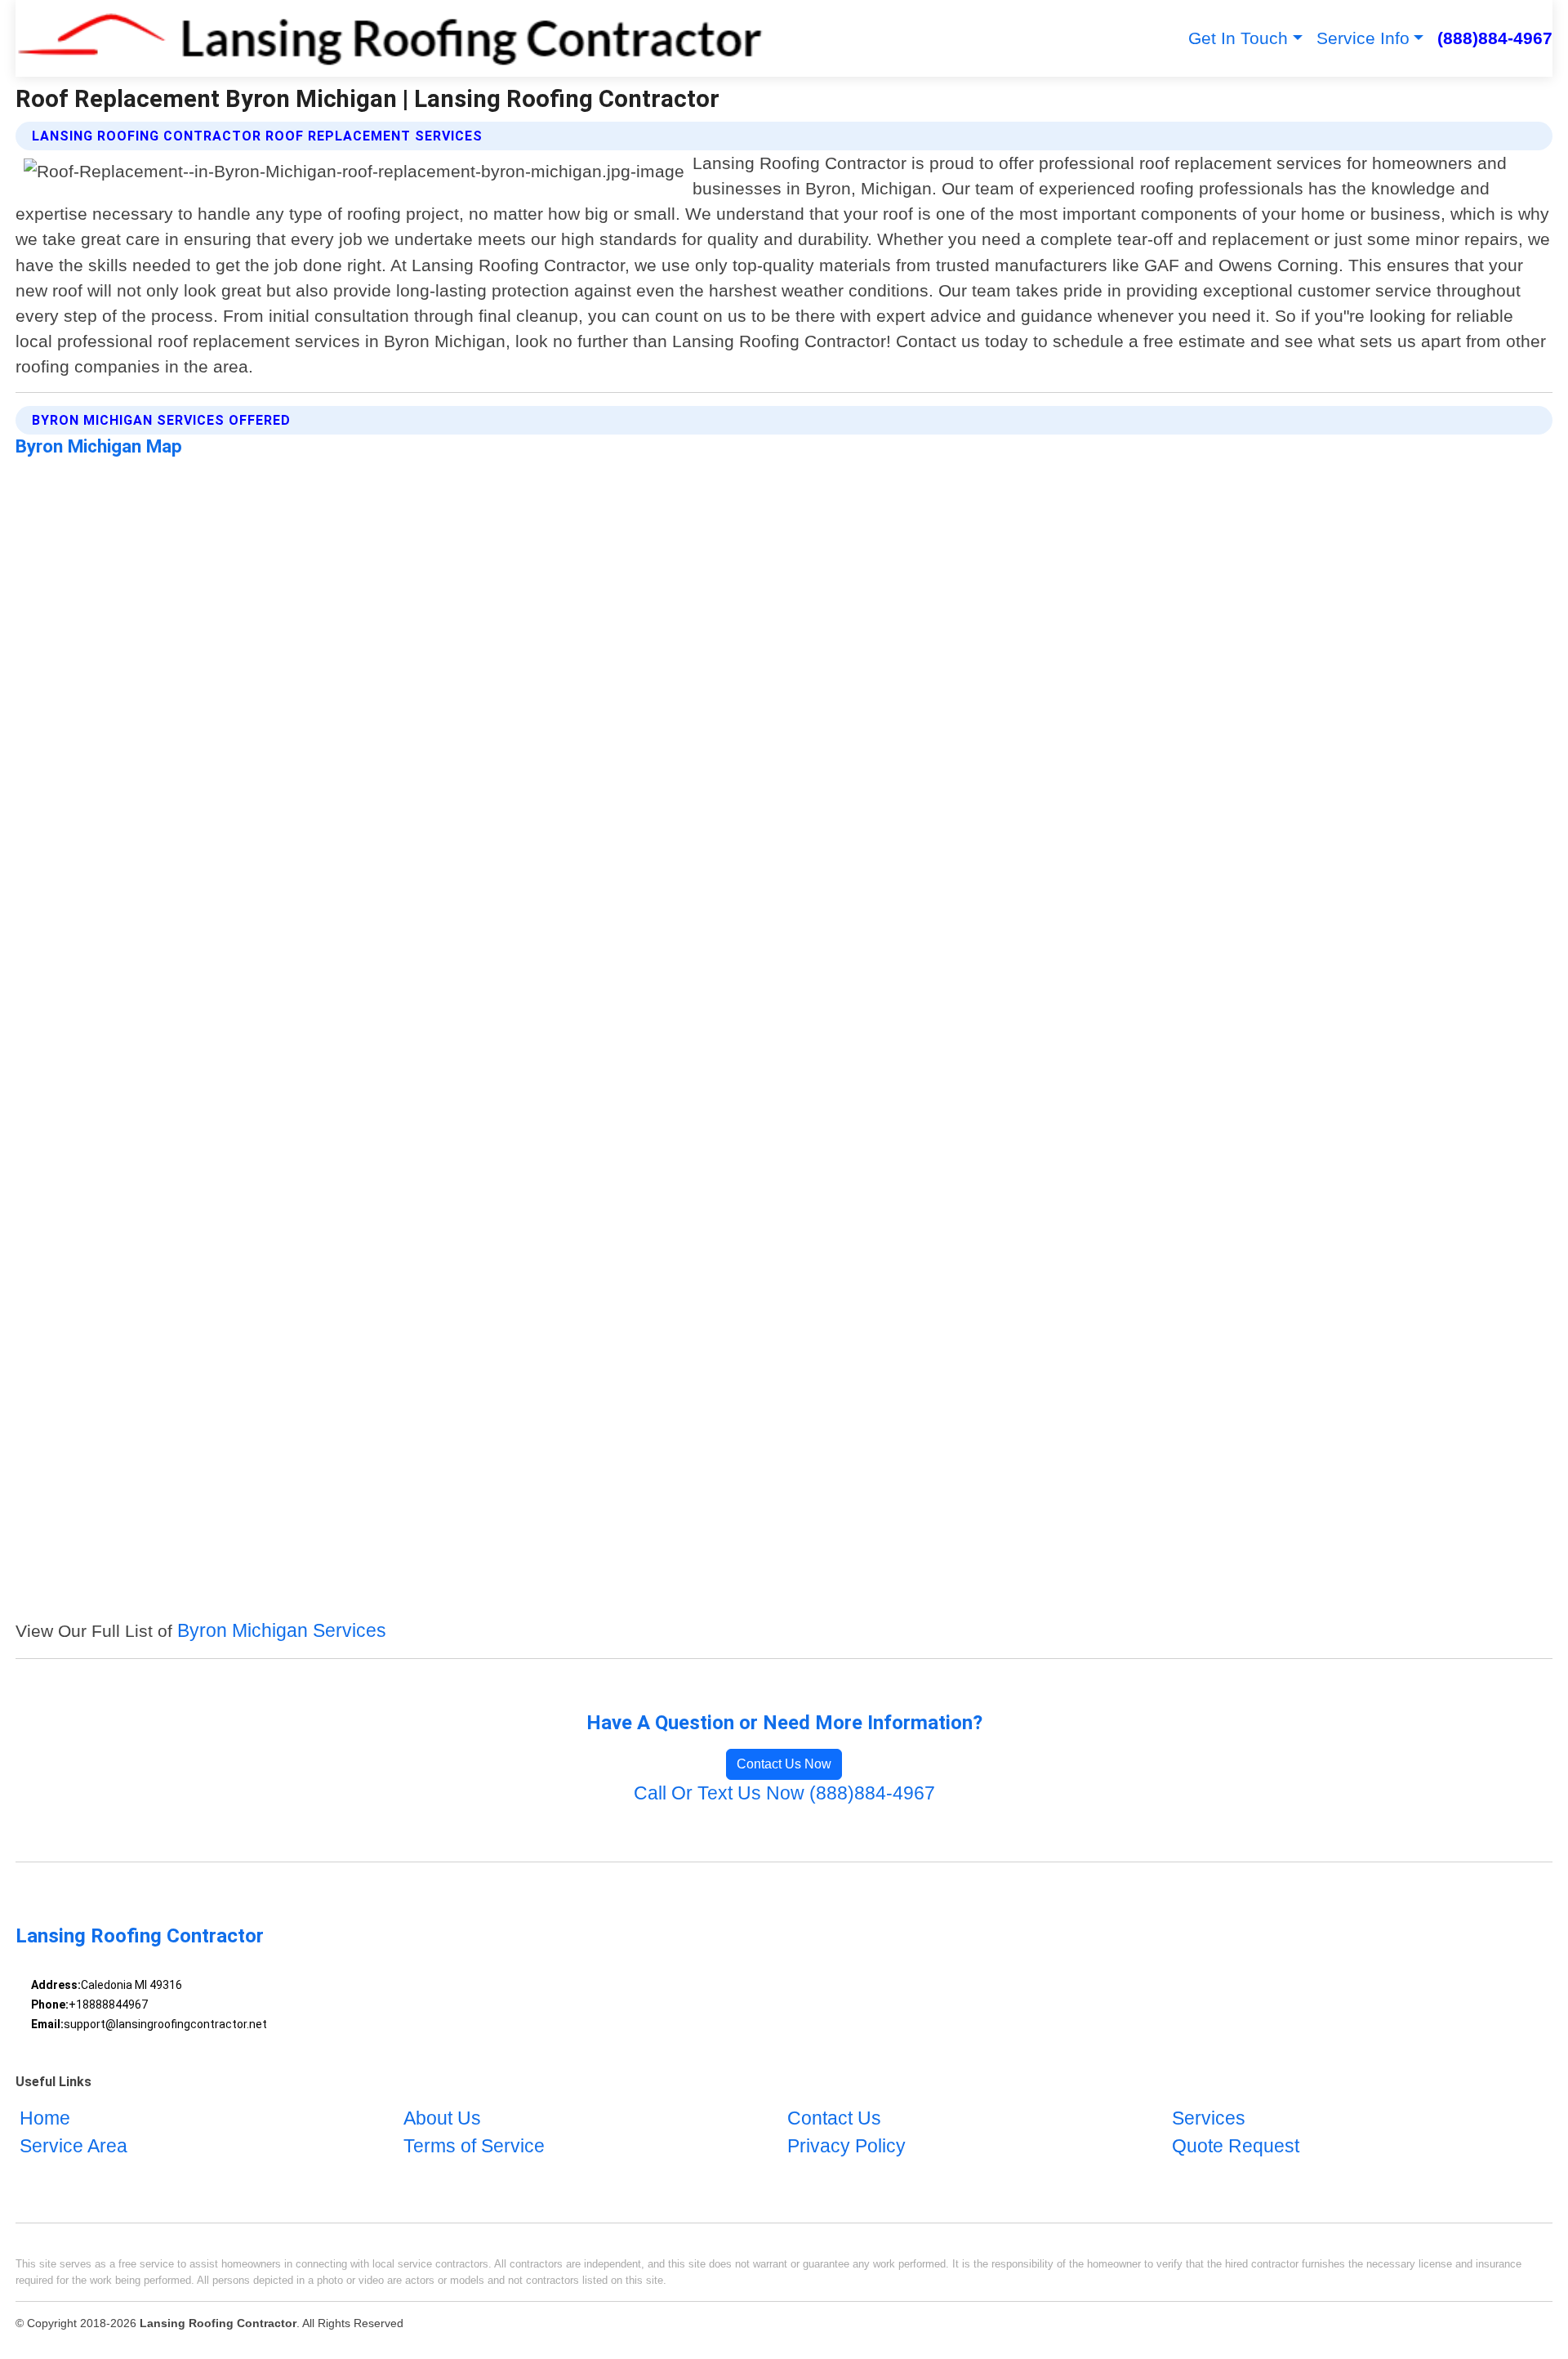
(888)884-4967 (1495, 38)
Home (45, 2119)
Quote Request (1236, 2147)
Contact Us (834, 2119)
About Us (442, 2119)
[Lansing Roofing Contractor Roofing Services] (390, 38)
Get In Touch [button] (1238, 38)
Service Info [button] (1363, 38)
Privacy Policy (846, 2147)
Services (1209, 2119)
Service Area (73, 2147)
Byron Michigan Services (282, 1631)
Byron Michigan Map (99, 446)
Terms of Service (474, 2147)
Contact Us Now (784, 1764)
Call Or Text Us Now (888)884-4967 (784, 1793)
